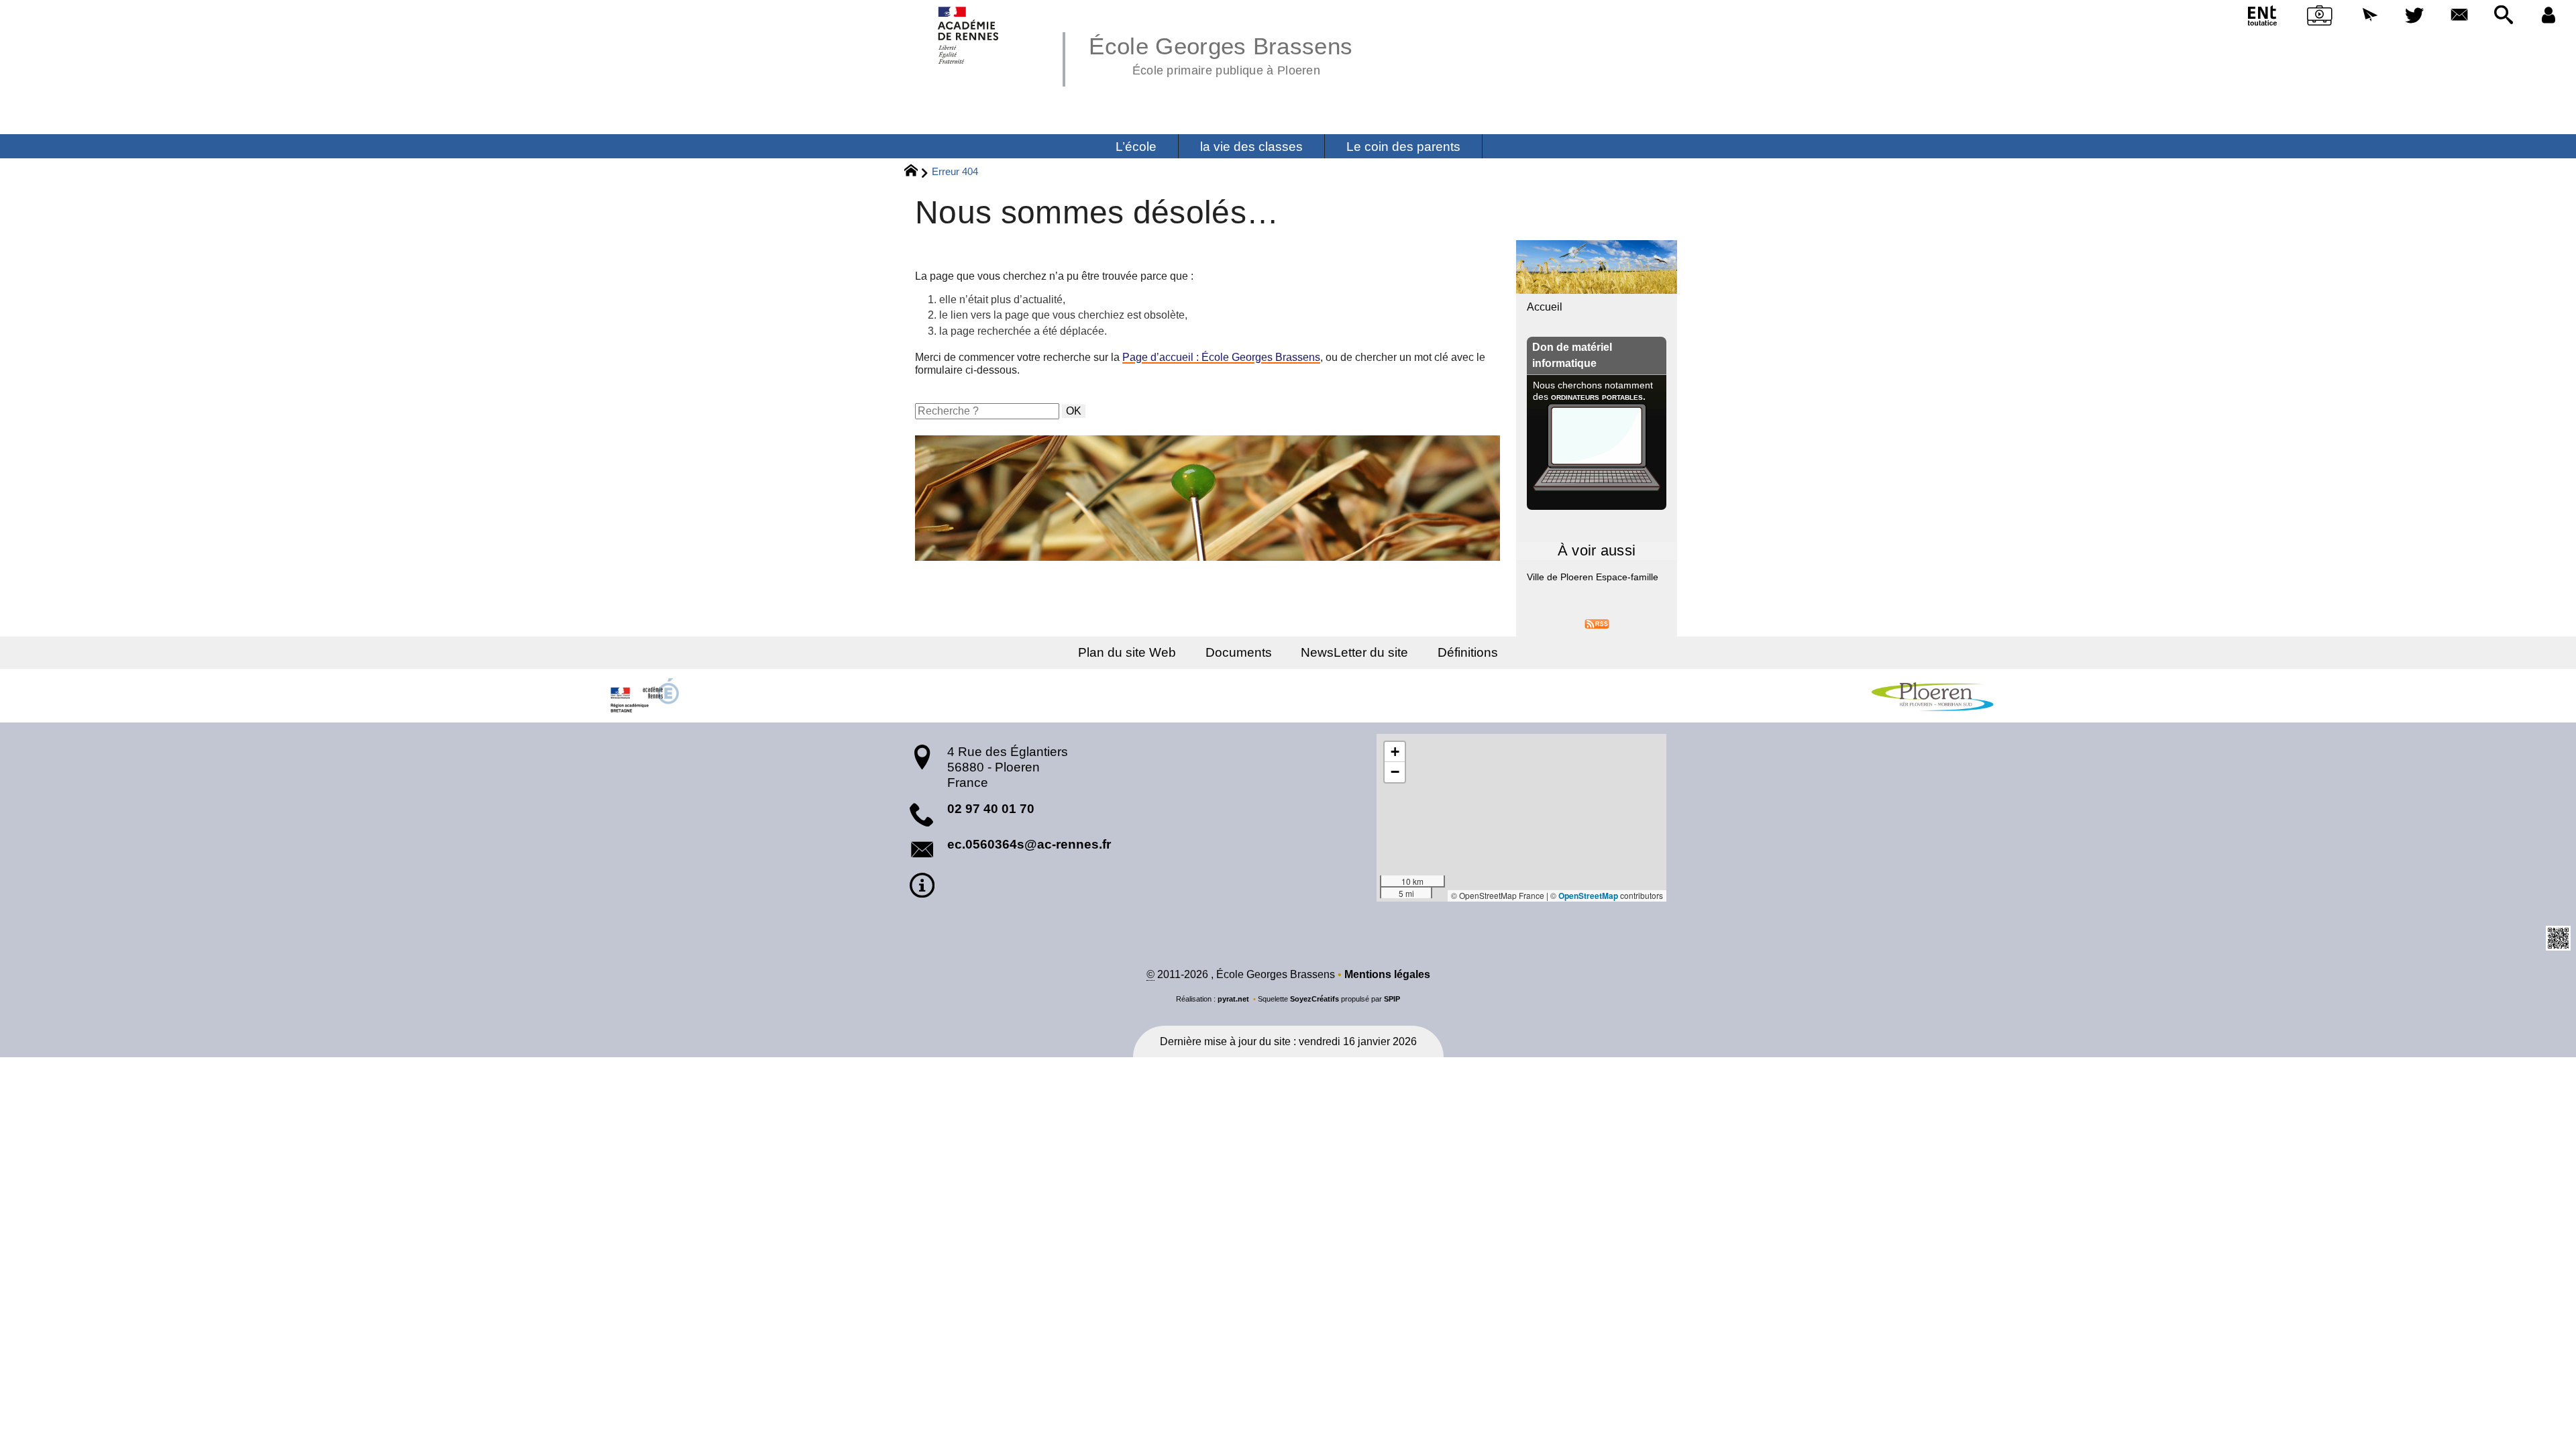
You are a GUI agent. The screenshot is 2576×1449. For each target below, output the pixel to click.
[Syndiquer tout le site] (1597, 623)
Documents (1239, 652)
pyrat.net (1233, 999)
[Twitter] (2415, 16)
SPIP (1392, 999)
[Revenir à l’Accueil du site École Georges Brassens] (969, 35)
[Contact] (2459, 16)
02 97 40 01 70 (991, 809)
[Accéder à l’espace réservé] (2548, 16)
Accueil (1545, 307)
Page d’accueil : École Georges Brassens (1221, 357)
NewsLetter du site (1354, 652)
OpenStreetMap (1588, 896)
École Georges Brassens (1221, 54)
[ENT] (2263, 18)
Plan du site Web (1127, 652)
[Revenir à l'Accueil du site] (917, 172)
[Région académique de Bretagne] (644, 696)
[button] (2370, 16)
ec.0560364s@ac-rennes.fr (1029, 844)
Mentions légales (1387, 974)
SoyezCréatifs (1314, 999)
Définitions (1468, 652)
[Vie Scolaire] (2320, 18)
